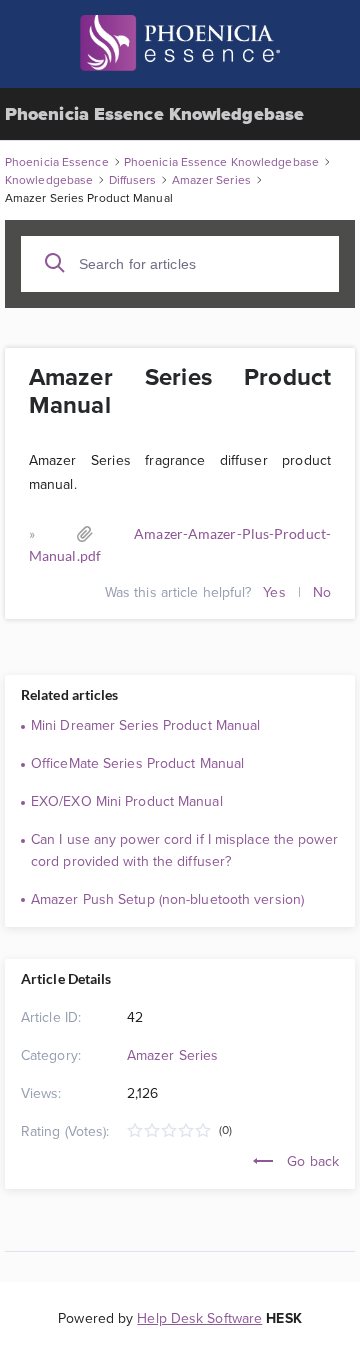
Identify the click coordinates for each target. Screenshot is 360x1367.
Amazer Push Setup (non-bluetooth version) (167, 899)
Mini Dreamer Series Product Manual (145, 725)
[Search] (55, 263)
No (322, 592)
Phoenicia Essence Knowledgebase (154, 114)
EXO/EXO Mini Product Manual (127, 801)
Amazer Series (172, 1055)
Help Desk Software (199, 1318)
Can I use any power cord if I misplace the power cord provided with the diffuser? (184, 850)
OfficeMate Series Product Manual (137, 763)
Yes (274, 592)
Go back (311, 1161)
